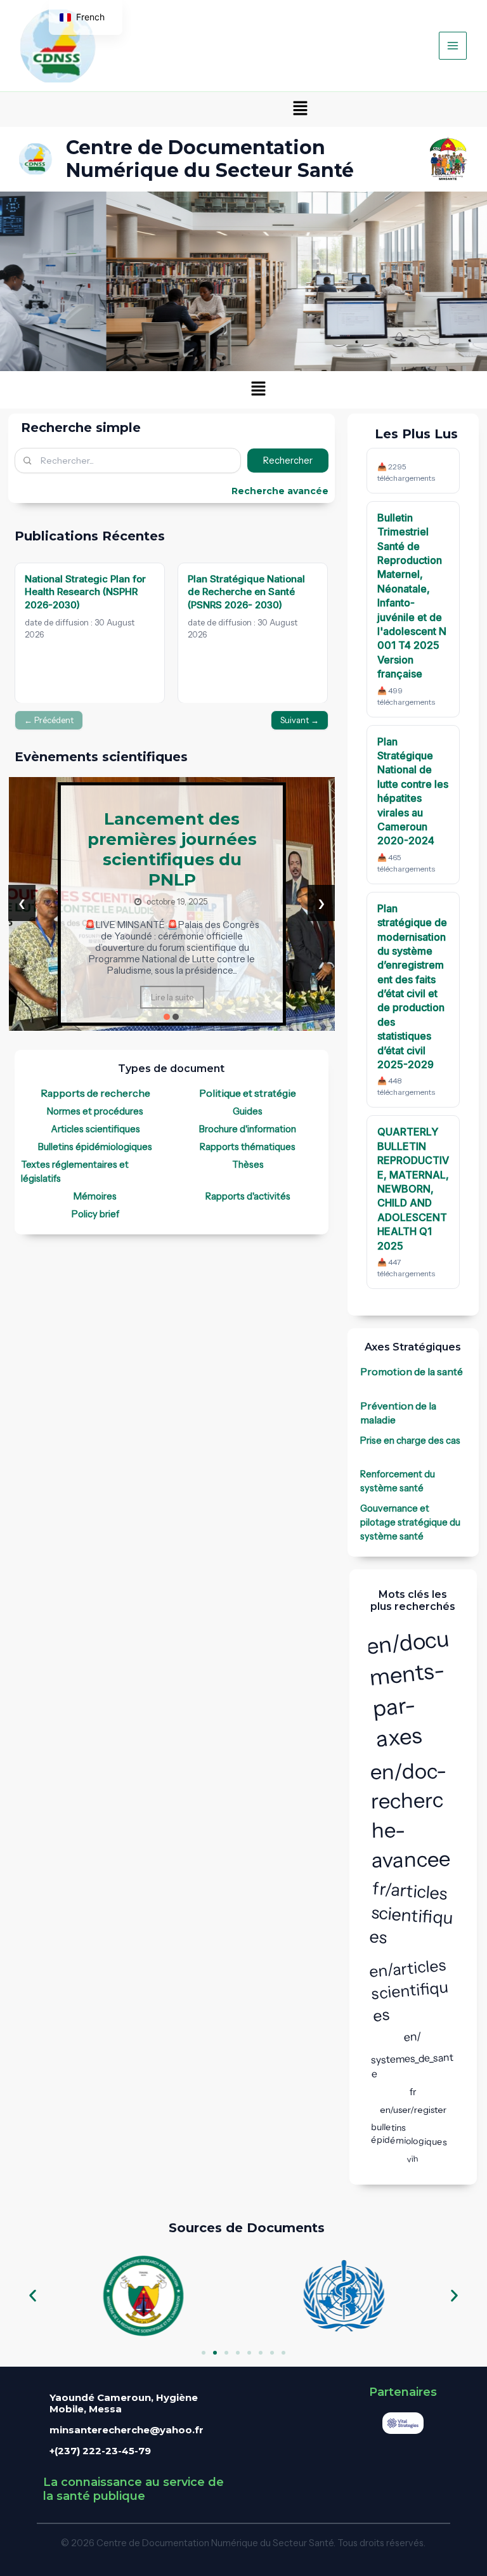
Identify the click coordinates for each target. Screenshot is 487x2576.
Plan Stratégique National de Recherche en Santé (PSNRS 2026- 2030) (246, 592)
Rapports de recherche (95, 1093)
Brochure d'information (248, 1129)
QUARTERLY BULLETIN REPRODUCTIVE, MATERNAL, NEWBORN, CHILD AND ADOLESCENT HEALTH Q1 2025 (413, 1188)
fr (413, 2092)
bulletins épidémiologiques (409, 2135)
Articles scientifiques (95, 1129)
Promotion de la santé (412, 1371)
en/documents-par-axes (408, 1689)
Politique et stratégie (248, 1093)
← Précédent (49, 720)
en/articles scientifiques (409, 1991)
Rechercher (288, 461)
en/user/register (413, 2110)
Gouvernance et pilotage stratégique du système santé (410, 1522)
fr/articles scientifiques (411, 1913)
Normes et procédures (95, 1111)
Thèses (248, 1165)
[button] (300, 109)
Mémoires (95, 1196)
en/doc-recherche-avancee (410, 1815)
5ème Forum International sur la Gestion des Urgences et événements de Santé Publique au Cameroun (196, 855)
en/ (413, 2037)
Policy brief (95, 1214)
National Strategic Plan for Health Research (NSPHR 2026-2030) (85, 592)
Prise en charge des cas (410, 1441)
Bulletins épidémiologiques (95, 1147)
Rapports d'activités (248, 1196)
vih (413, 2159)
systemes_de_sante (412, 2065)
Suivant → (300, 720)
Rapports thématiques (248, 1147)
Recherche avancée (280, 491)
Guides (248, 1111)
